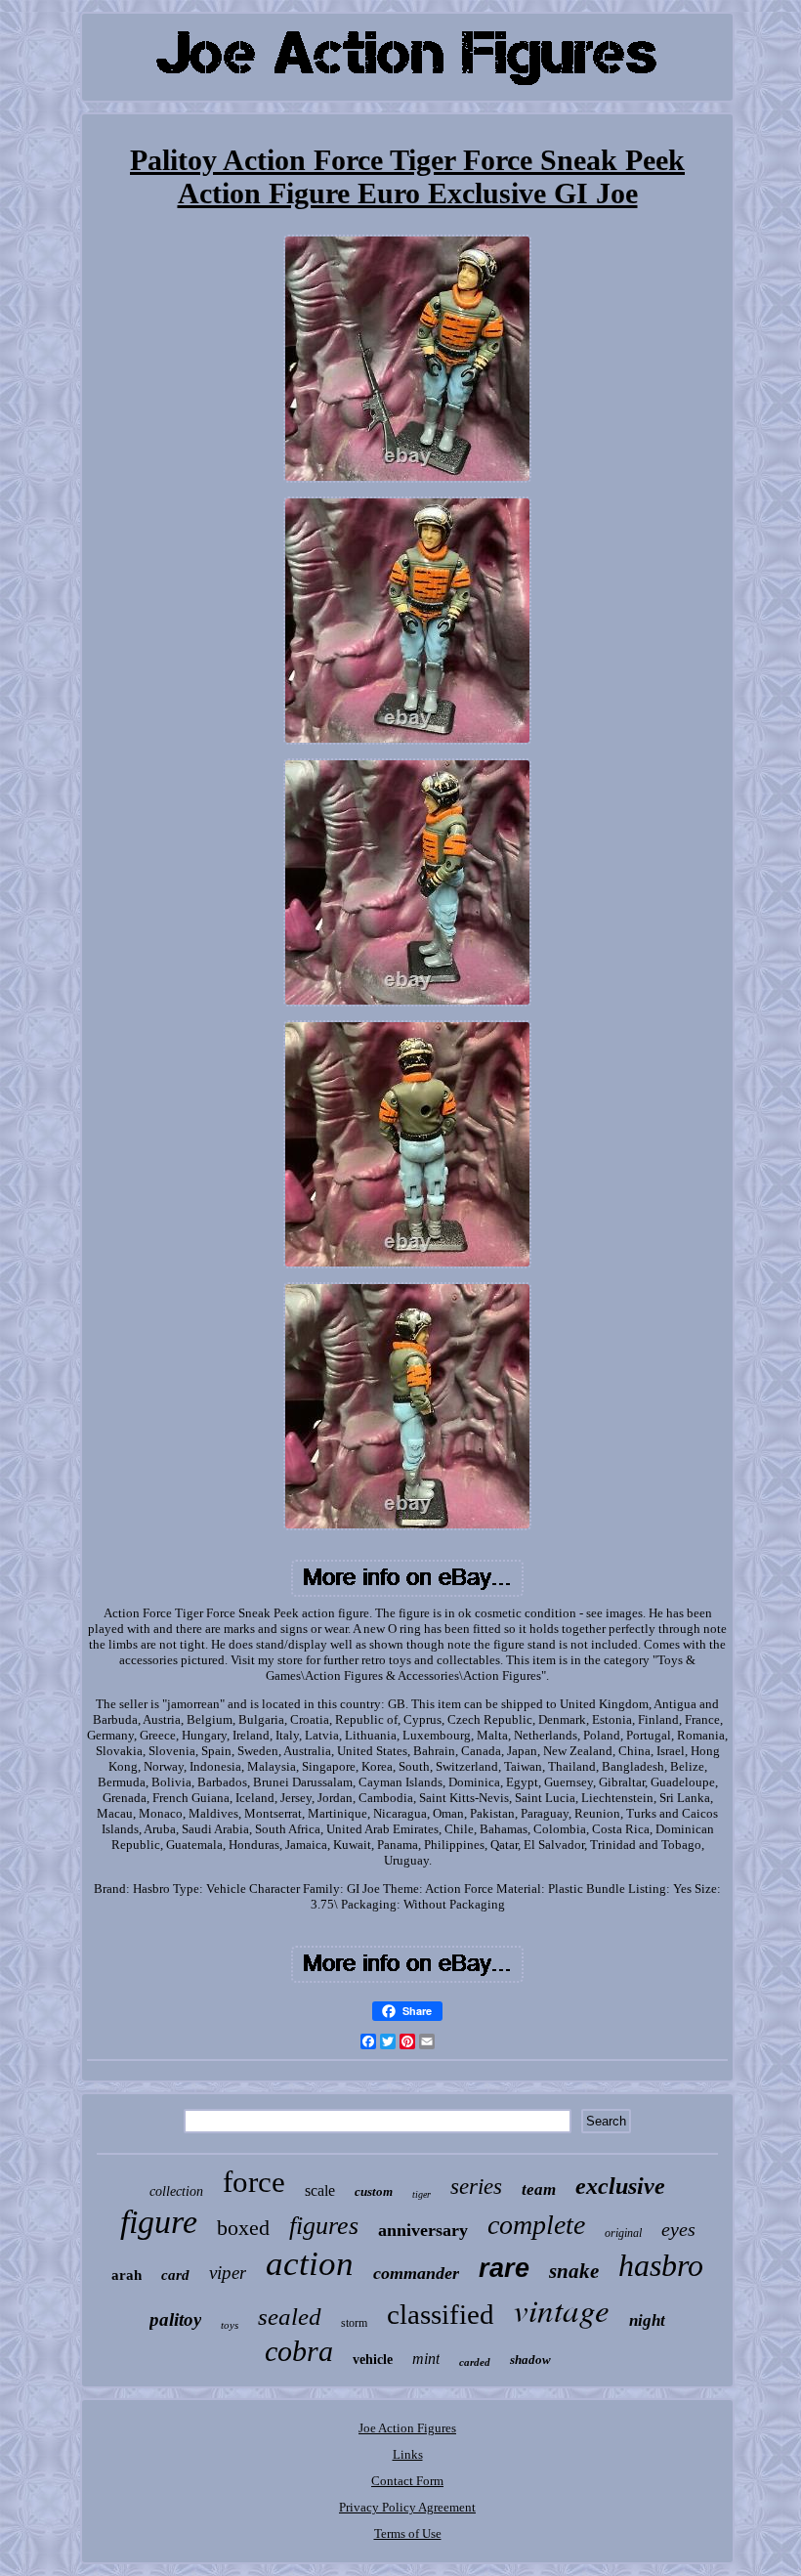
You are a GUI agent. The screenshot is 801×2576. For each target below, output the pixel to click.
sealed (290, 2317)
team (539, 2190)
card (175, 2275)
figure (159, 2222)
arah (126, 2275)
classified (441, 2314)
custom (374, 2191)
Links (408, 2454)
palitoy (175, 2319)
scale (320, 2190)
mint (426, 2359)
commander (416, 2273)
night (647, 2320)
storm (354, 2323)
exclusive (620, 2186)
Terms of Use (408, 2533)
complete (536, 2225)
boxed (243, 2228)
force (254, 2182)
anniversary (423, 2230)
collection (176, 2191)
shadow (530, 2360)
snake (574, 2271)
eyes (678, 2229)
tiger (422, 2194)
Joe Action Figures (407, 2428)
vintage (562, 2309)
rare (504, 2268)
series (476, 2187)
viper (228, 2273)
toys (230, 2325)
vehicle (373, 2360)
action (310, 2264)
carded (475, 2362)
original (623, 2233)
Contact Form (407, 2481)
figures (324, 2226)
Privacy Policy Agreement (407, 2507)
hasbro (661, 2265)
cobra (299, 2351)
